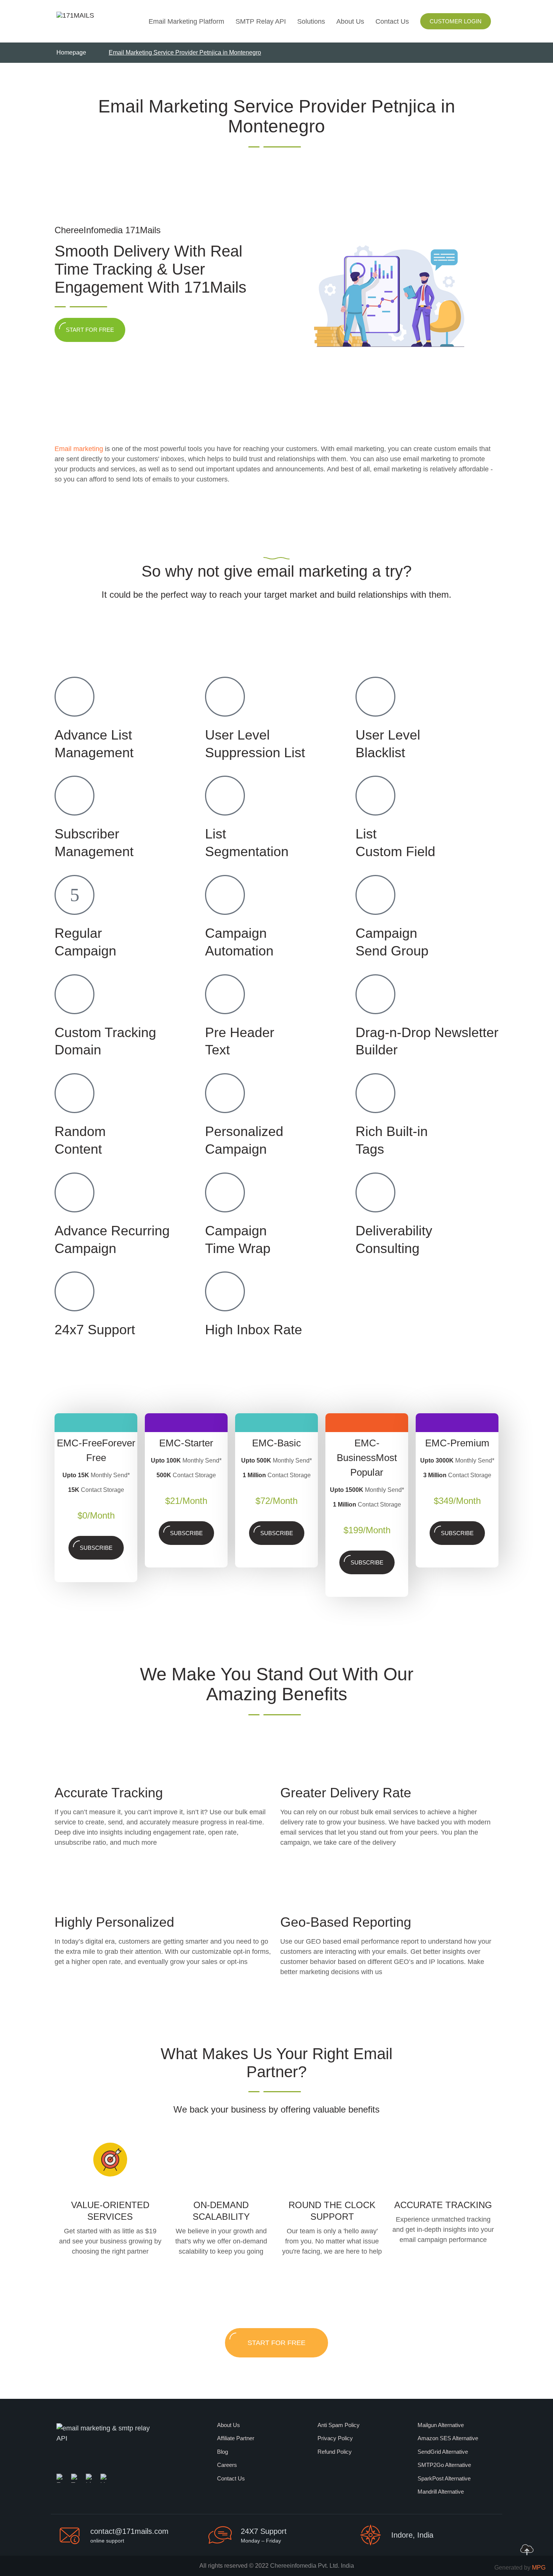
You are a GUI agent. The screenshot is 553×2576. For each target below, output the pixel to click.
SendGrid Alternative (443, 2452)
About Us (350, 21)
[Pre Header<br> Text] (225, 994)
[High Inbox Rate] (225, 1291)
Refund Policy (335, 2452)
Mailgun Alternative (441, 2425)
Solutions (311, 21)
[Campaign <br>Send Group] (375, 895)
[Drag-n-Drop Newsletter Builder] (375, 994)
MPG (539, 2568)
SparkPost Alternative (444, 2478)
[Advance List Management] (74, 697)
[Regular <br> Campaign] (74, 895)
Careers (227, 2465)
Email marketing (79, 449)
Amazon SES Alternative (448, 2438)
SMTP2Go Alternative (444, 2465)
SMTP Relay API (261, 21)
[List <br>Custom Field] (375, 796)
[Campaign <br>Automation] (225, 895)
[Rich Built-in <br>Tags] (375, 1093)
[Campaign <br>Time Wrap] (225, 1192)
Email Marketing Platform (186, 21)
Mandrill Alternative (441, 2492)
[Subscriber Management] (74, 796)
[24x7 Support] (74, 1291)
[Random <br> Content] (74, 1093)
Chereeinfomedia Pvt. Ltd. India (312, 2566)
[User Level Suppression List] (225, 697)
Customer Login (456, 21)
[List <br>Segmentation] (225, 796)
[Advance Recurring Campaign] (74, 1192)
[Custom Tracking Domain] (74, 994)
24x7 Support (95, 1330)
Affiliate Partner (236, 2438)
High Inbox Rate (254, 1330)
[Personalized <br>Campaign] (225, 1093)
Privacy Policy (335, 2438)
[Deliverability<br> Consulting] (375, 1192)
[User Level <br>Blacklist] (375, 697)
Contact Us (392, 21)
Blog (223, 2452)
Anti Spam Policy (339, 2425)
